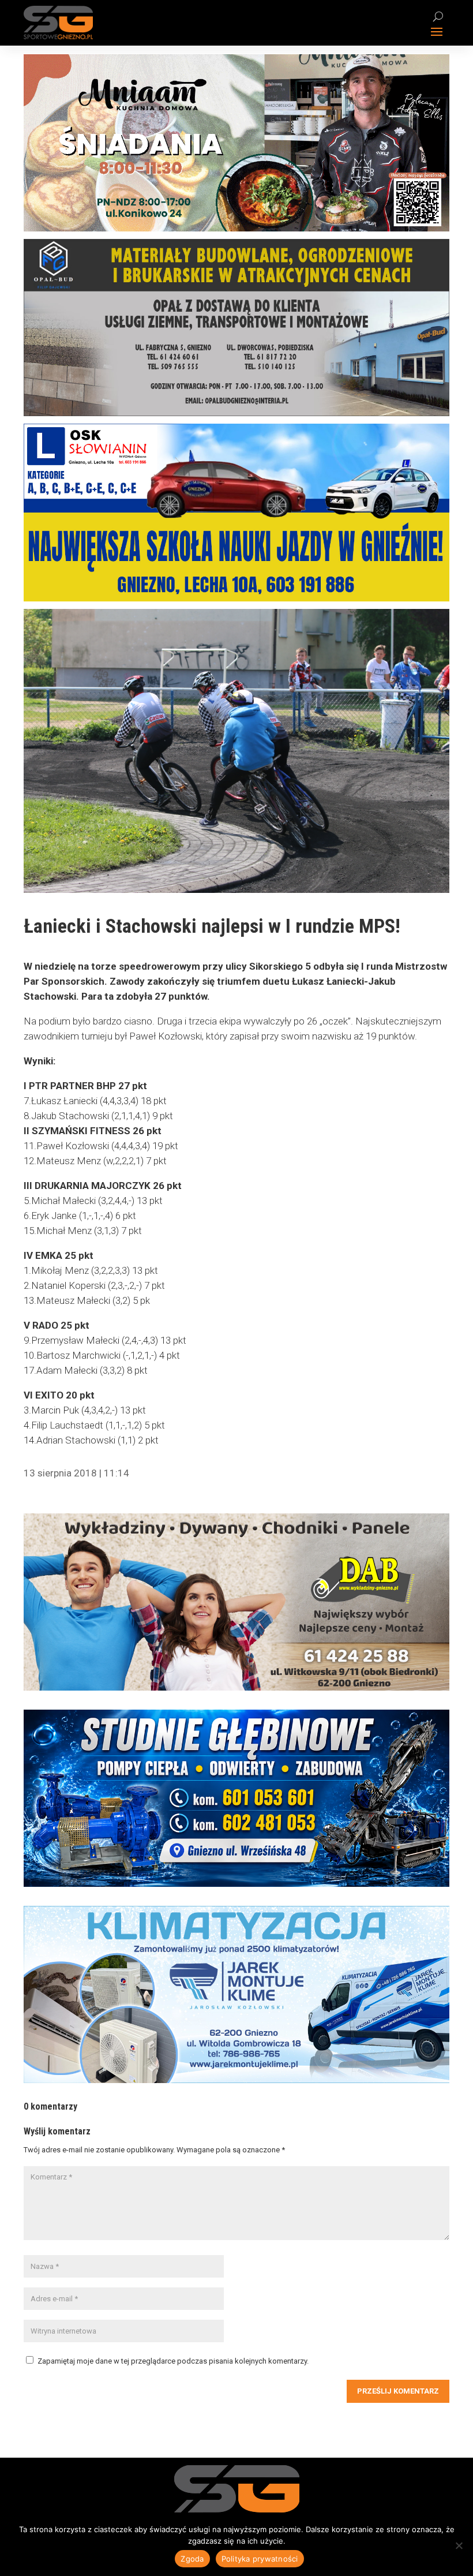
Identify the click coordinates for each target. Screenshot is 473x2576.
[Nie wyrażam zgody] (459, 2545)
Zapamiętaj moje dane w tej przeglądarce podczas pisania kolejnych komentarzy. (173, 2361)
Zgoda (192, 2559)
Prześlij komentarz (398, 2391)
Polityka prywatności (260, 2559)
